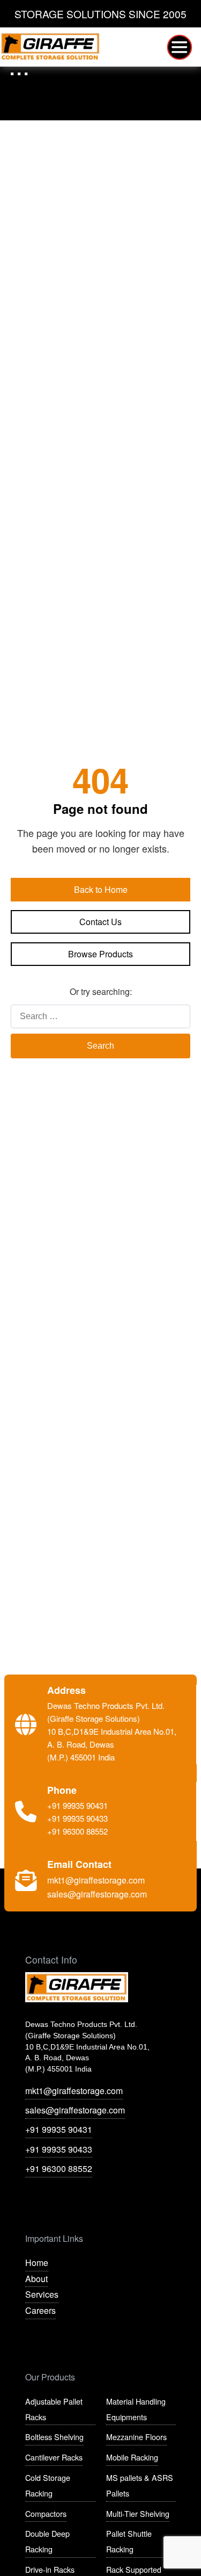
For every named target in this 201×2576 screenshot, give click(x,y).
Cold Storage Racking (48, 2485)
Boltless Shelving (54, 2437)
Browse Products (100, 954)
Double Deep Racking (47, 2541)
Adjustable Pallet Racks (54, 2409)
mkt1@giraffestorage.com (74, 2091)
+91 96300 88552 (59, 2169)
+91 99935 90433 (59, 2149)
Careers (40, 2310)
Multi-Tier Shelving (138, 2513)
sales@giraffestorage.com (75, 2110)
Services (42, 2294)
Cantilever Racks (54, 2457)
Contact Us (100, 922)
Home (37, 2263)
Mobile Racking (132, 2457)
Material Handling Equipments (136, 2409)
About (36, 2279)
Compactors (46, 2513)
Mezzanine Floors (136, 2437)
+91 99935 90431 (59, 2129)
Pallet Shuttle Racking (129, 2541)
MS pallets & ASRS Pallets (140, 2485)
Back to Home (101, 889)
